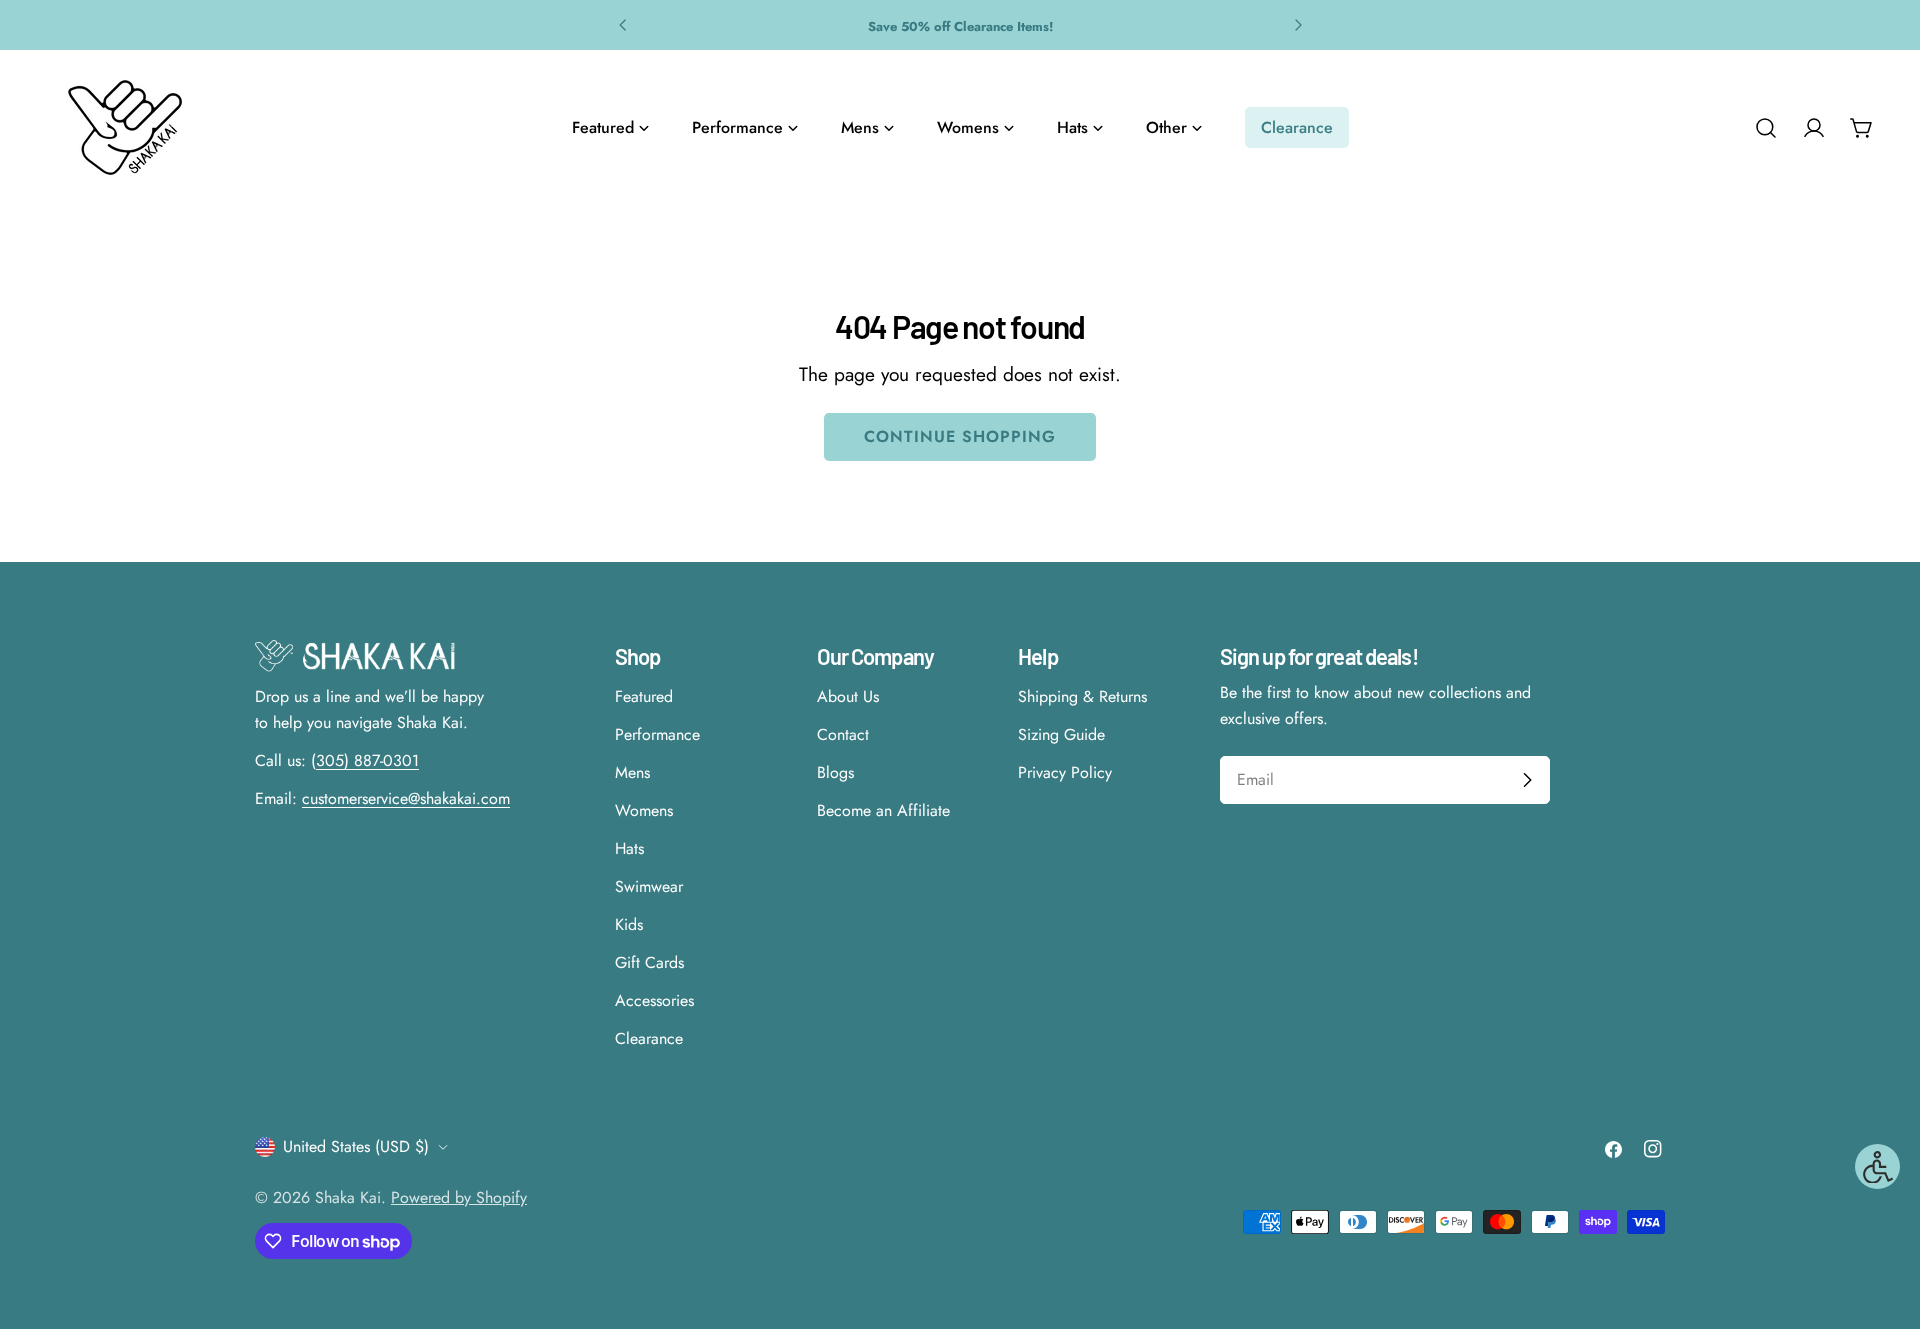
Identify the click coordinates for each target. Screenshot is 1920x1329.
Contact (843, 734)
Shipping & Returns (1082, 696)
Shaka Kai (348, 1197)
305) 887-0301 (367, 760)
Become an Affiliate (883, 810)
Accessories (654, 1000)
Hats (629, 848)
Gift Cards (649, 962)
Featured (644, 696)
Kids (629, 924)
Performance (657, 734)
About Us (848, 696)
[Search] (1766, 128)
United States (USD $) (356, 1146)
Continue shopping (959, 436)
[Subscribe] (1527, 780)
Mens (632, 772)
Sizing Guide (1061, 734)
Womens (644, 810)
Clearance (649, 1038)
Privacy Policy (1065, 772)
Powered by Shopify (459, 1197)
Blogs (835, 772)
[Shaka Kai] (125, 127)
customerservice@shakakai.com (406, 798)
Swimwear (649, 886)
